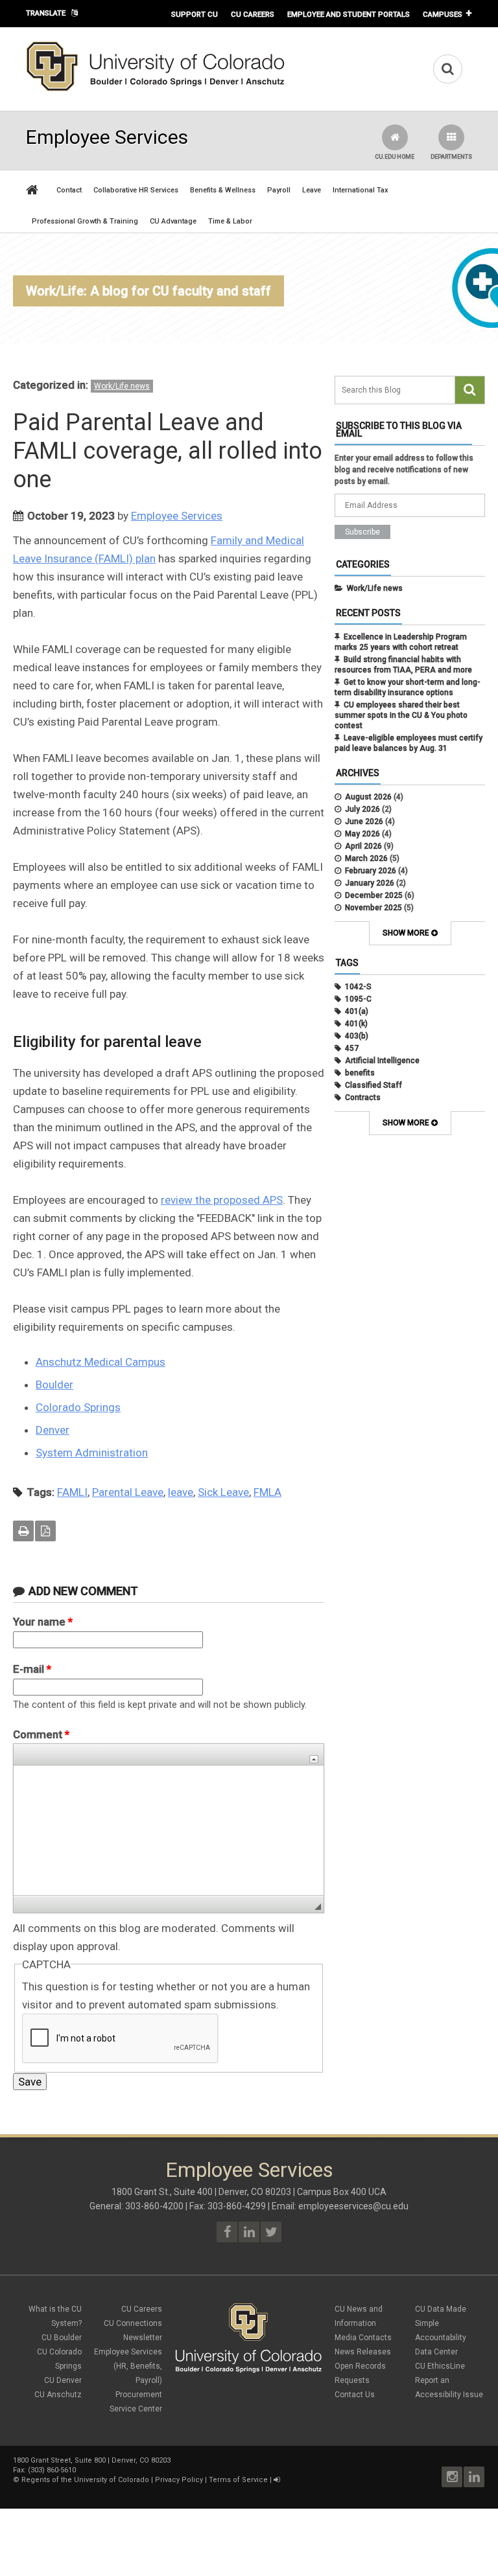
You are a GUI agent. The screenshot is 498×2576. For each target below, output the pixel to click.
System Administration (92, 1453)
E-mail (32, 1669)
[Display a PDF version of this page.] (45, 1531)
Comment (41, 1734)
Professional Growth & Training (85, 221)
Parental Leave (128, 1492)
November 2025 (373, 908)
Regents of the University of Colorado (85, 2480)
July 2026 (362, 809)
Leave (312, 190)
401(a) (357, 1011)
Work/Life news (122, 386)
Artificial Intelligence (382, 1061)
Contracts (363, 1098)
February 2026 (371, 871)
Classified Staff (373, 1085)
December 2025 (374, 895)
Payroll (279, 190)
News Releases (363, 2352)
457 (352, 1048)
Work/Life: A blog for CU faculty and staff (148, 291)
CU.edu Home (395, 157)
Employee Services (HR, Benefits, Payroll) (128, 2366)
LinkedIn (474, 2477)
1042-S (358, 987)
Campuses (443, 14)
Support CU (195, 14)
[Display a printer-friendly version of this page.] (23, 1531)
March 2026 (366, 858)
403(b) (357, 1036)
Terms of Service (238, 2480)
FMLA (267, 1492)
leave (181, 1492)
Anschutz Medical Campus (101, 1362)
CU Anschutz (58, 2395)
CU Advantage (173, 221)
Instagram (452, 2477)
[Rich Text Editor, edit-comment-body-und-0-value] (169, 1830)
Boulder (54, 1385)
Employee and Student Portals (349, 14)
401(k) (356, 1024)
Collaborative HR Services (136, 190)
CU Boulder (62, 2338)
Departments (451, 157)
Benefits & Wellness (223, 190)
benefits (360, 1073)
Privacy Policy (179, 2480)
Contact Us (355, 2395)
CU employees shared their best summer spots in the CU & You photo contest (401, 715)
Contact (69, 190)
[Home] (156, 89)
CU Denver (63, 2380)
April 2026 (363, 846)
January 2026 (370, 883)
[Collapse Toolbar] (314, 1759)
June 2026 (364, 822)
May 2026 (362, 834)
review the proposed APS (222, 1200)
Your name (43, 1622)
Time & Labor (230, 221)
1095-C (358, 999)
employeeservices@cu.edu (353, 2206)
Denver (53, 1430)
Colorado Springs (78, 1407)
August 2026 (368, 797)
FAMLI (72, 1492)
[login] (277, 2480)
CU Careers (253, 14)
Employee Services (177, 516)
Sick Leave (223, 1492)
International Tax (361, 190)
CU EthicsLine (440, 2366)
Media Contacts (363, 2338)
